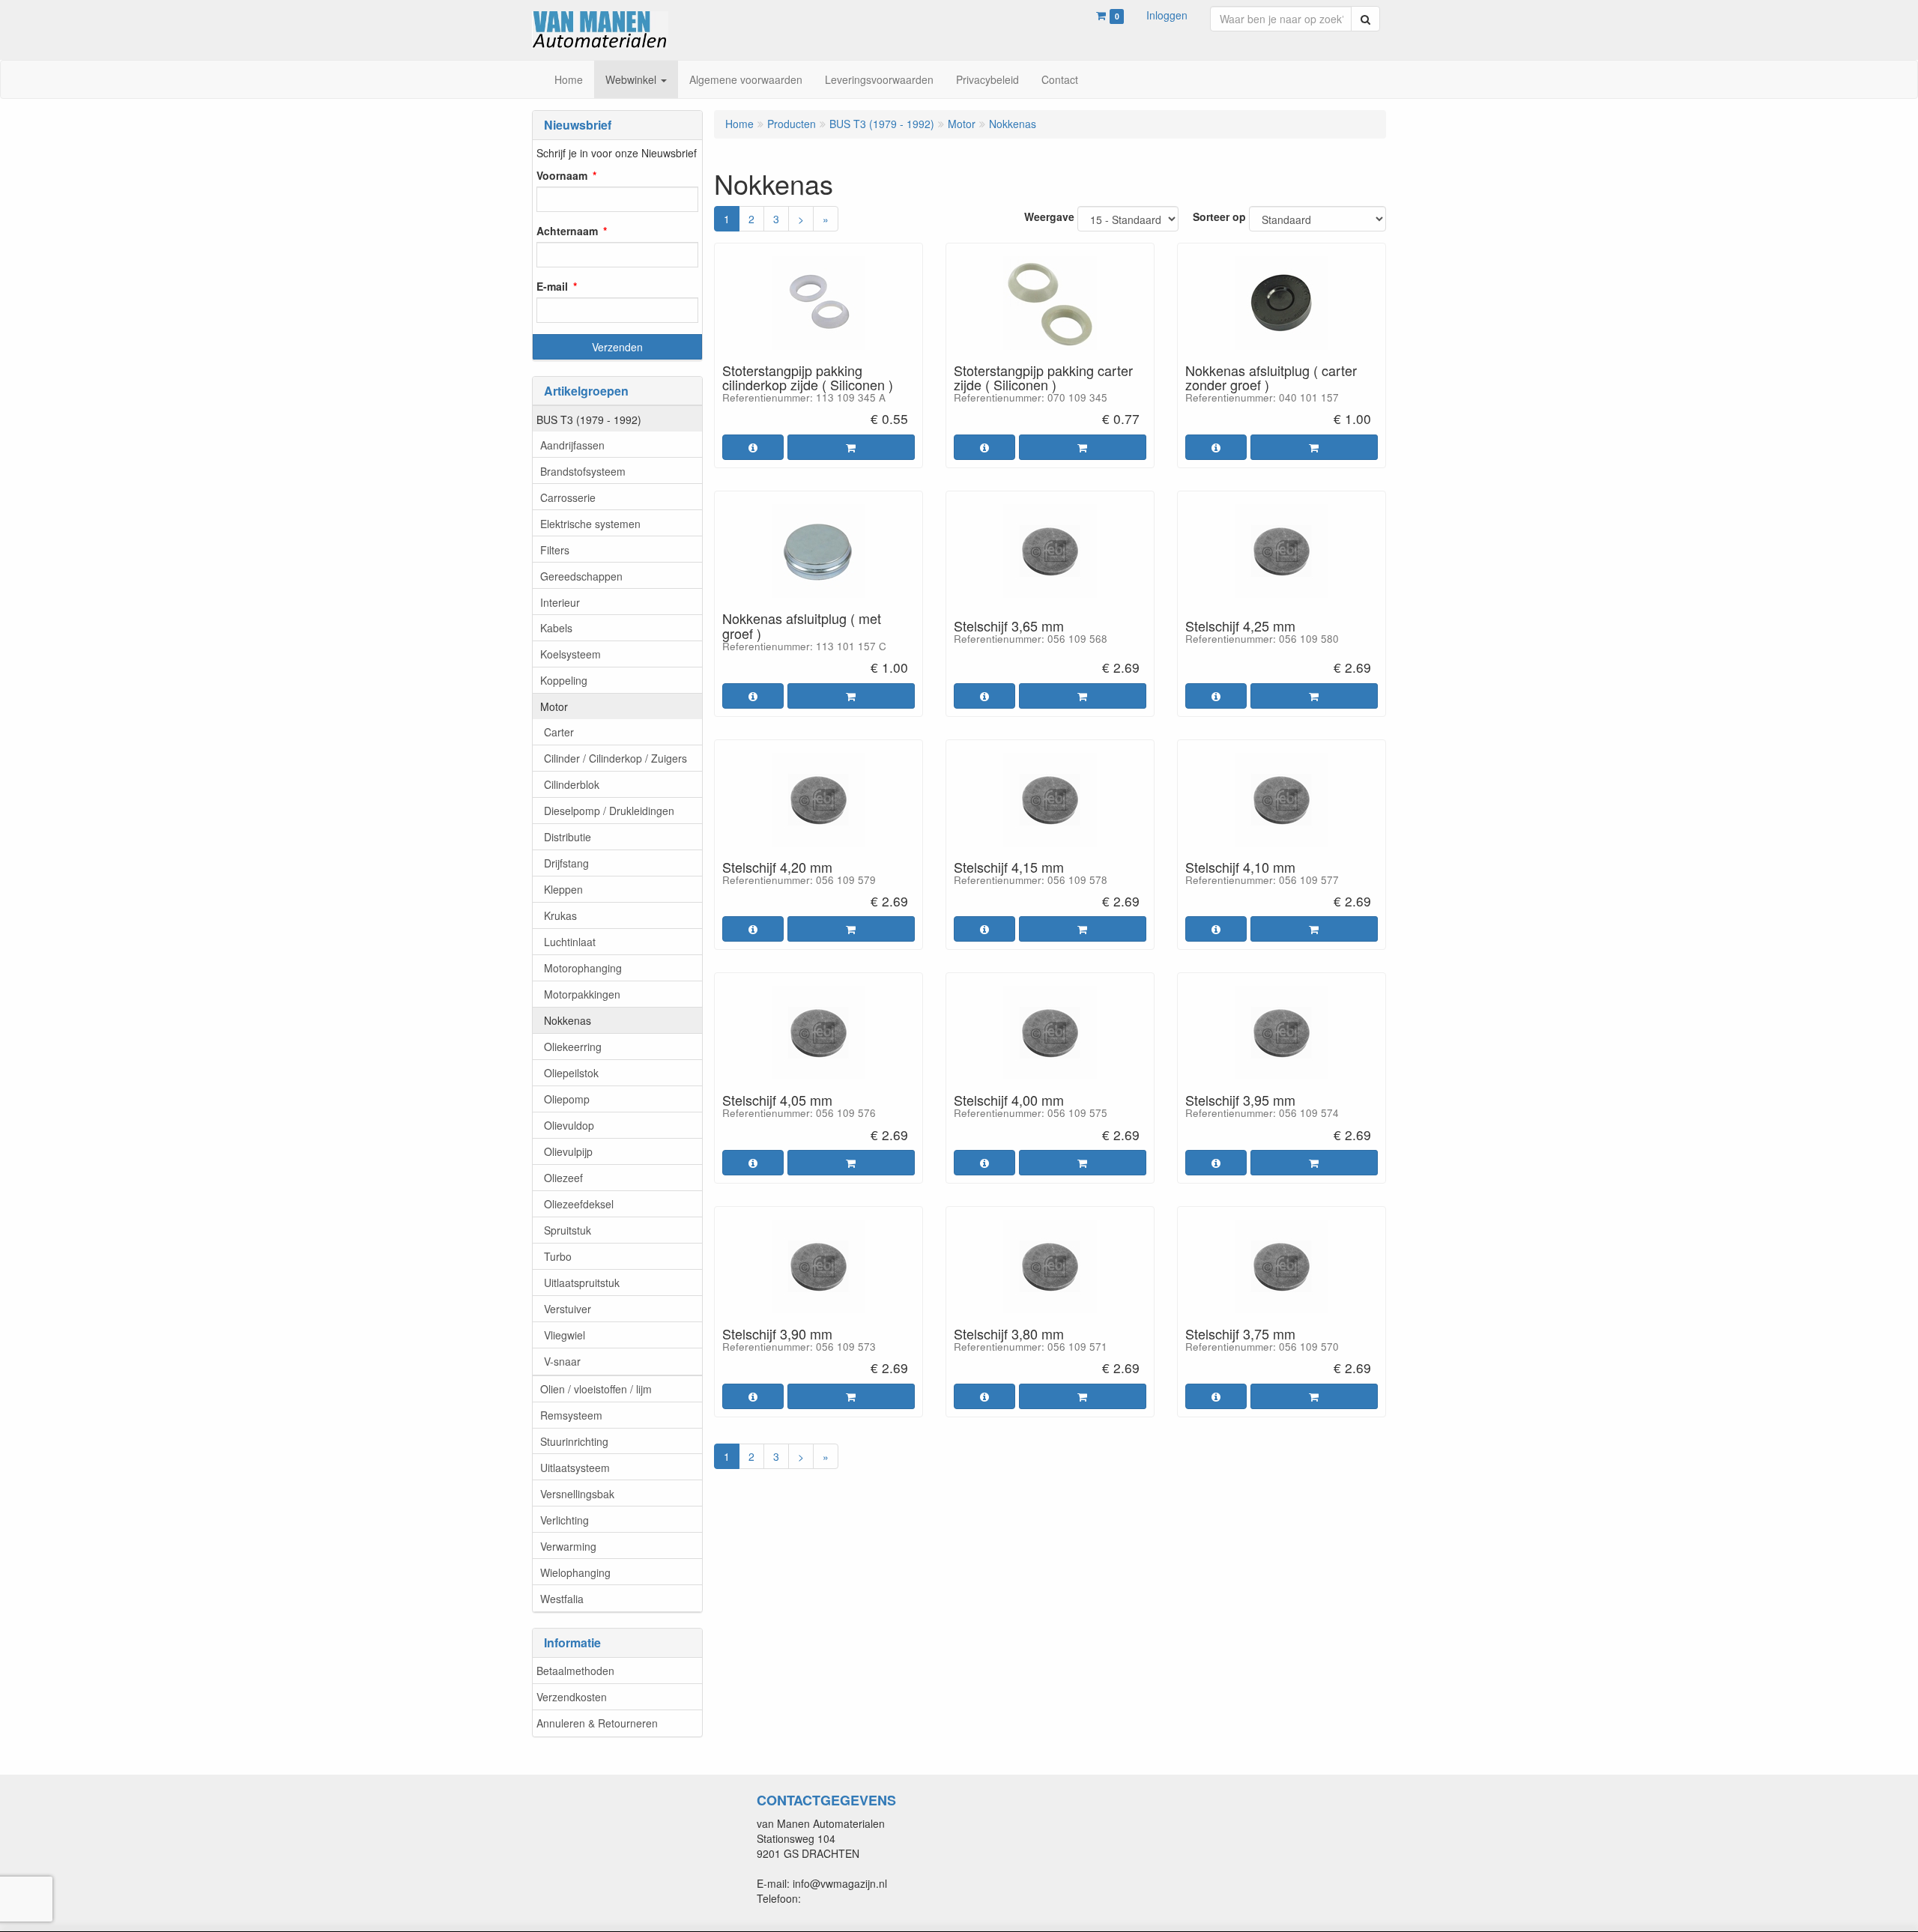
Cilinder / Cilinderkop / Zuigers (615, 758)
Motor (554, 706)
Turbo (558, 1256)
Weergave (1049, 216)
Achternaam (567, 231)
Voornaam (562, 175)
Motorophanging (583, 968)
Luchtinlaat (570, 942)
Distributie (568, 837)
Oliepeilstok (571, 1073)
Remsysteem (571, 1415)
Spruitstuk (568, 1230)
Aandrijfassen (572, 445)
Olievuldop (569, 1125)
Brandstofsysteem (583, 471)
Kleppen (563, 889)
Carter (559, 732)
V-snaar (562, 1361)
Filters (555, 550)
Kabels (556, 628)
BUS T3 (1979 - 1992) (589, 420)
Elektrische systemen (590, 524)
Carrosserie (568, 497)
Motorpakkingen (582, 994)
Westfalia (562, 1599)
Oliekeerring (573, 1047)
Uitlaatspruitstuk (582, 1283)
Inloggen (1167, 15)
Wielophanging (575, 1572)
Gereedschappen (581, 576)
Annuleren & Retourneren (597, 1723)
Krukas (560, 915)
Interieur (560, 602)
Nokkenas (568, 1020)
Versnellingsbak (577, 1494)
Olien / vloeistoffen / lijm (596, 1389)
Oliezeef (563, 1178)
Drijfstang (566, 863)
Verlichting (565, 1520)
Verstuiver (568, 1309)
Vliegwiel (565, 1335)
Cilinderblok (572, 784)
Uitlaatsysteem (575, 1468)
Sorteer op (1219, 216)
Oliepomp (567, 1099)
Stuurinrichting (574, 1441)
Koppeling (564, 680)
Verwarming (568, 1546)
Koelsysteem (571, 654)
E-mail (552, 286)
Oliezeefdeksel (579, 1204)
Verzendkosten (572, 1697)
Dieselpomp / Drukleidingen (609, 811)
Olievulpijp (568, 1151)
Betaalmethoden (575, 1671)
